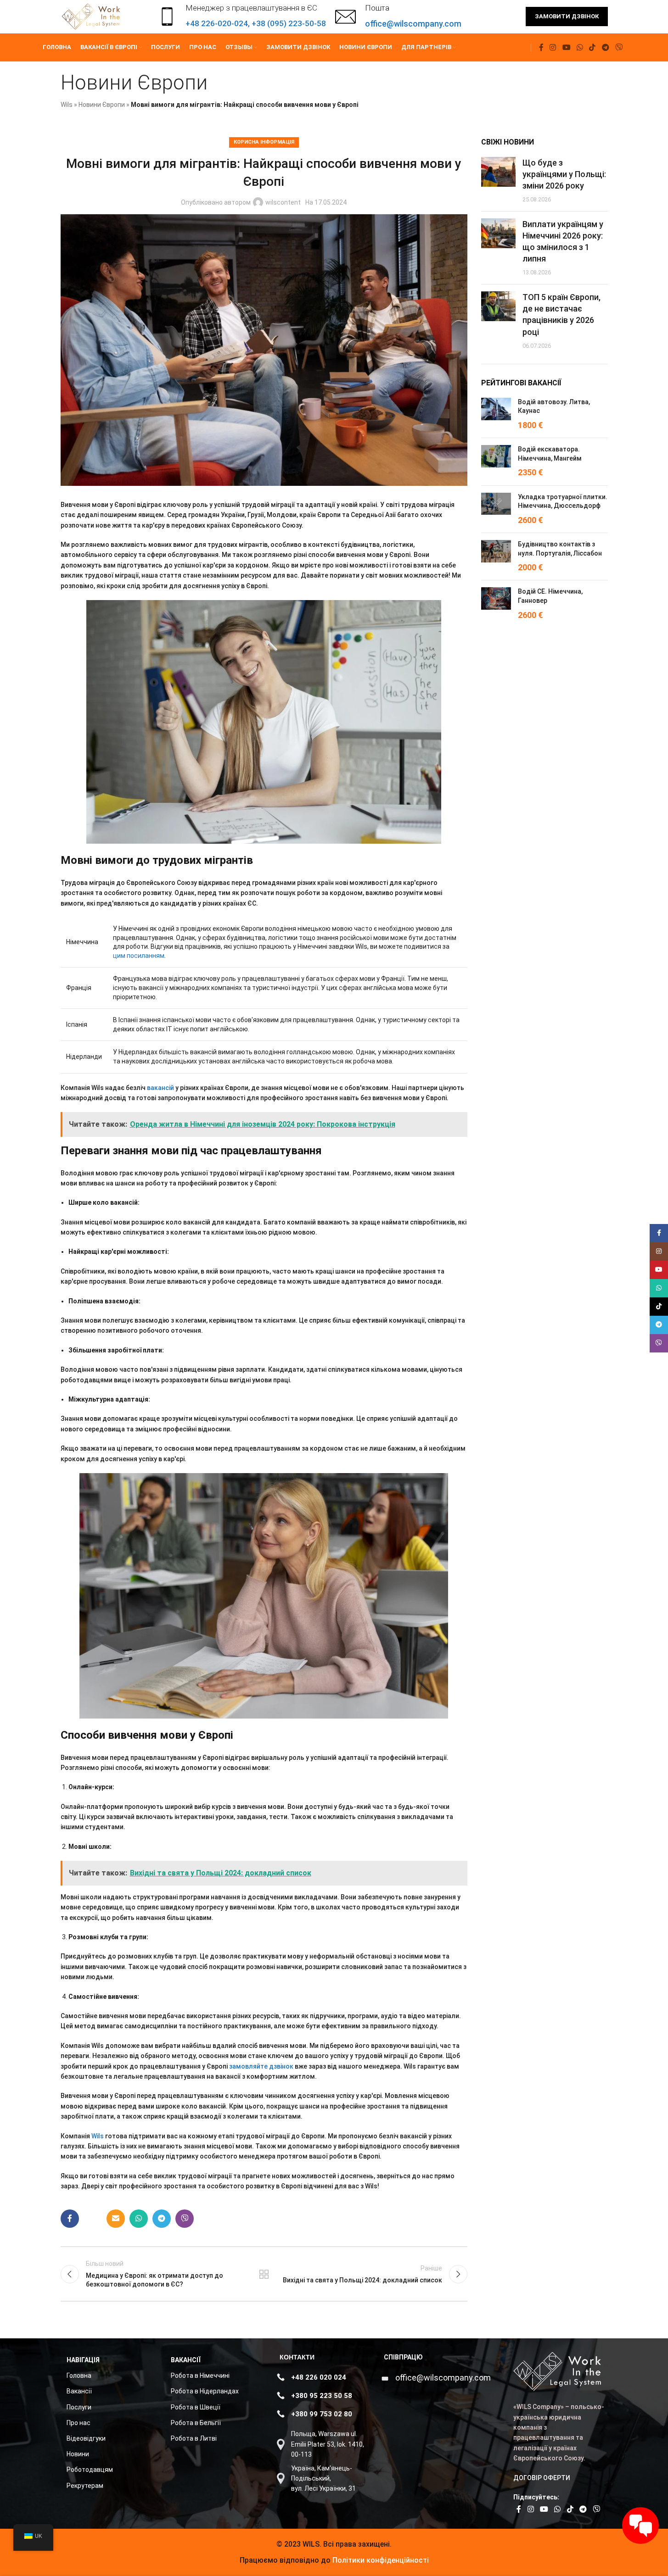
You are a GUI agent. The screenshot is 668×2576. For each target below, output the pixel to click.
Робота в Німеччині (200, 2376)
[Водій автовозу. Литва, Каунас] (496, 414)
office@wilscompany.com (443, 2378)
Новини (78, 2454)
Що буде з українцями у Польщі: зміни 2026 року (564, 174)
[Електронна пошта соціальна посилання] (116, 2219)
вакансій (160, 1088)
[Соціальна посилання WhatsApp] (580, 47)
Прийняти (627, 2559)
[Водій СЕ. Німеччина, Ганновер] (496, 604)
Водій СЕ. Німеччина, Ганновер (550, 596)
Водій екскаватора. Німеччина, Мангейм (550, 454)
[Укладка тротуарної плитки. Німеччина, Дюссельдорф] (496, 509)
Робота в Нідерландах (205, 2391)
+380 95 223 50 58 (322, 2396)
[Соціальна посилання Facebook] (541, 47)
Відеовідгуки (86, 2438)
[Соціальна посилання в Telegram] (605, 47)
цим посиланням (139, 956)
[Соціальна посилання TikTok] (592, 47)
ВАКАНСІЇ (186, 2360)
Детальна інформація (553, 2559)
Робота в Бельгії (196, 2423)
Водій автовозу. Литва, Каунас (554, 406)
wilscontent (283, 202)
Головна (79, 2376)
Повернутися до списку (264, 2274)
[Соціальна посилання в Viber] (619, 47)
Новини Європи (102, 105)
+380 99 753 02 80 (322, 2414)
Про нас (79, 2423)
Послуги (79, 2407)
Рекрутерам (85, 2486)
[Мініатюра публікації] (498, 181)
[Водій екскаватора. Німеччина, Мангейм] (496, 462)
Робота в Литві (194, 2438)
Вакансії (79, 2391)
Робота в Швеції (196, 2407)
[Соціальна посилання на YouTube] (566, 47)
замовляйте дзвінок (261, 2066)
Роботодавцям (90, 2470)
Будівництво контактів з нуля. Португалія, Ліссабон (560, 549)
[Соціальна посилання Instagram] (553, 47)
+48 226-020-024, (219, 23)
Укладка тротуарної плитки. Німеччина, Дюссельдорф (563, 501)
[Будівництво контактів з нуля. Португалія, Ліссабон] (496, 556)
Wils (67, 105)
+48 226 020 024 (319, 2377)
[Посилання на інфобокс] (398, 17)
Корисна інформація (264, 142)
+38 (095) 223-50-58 (289, 23)
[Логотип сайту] (92, 16)
